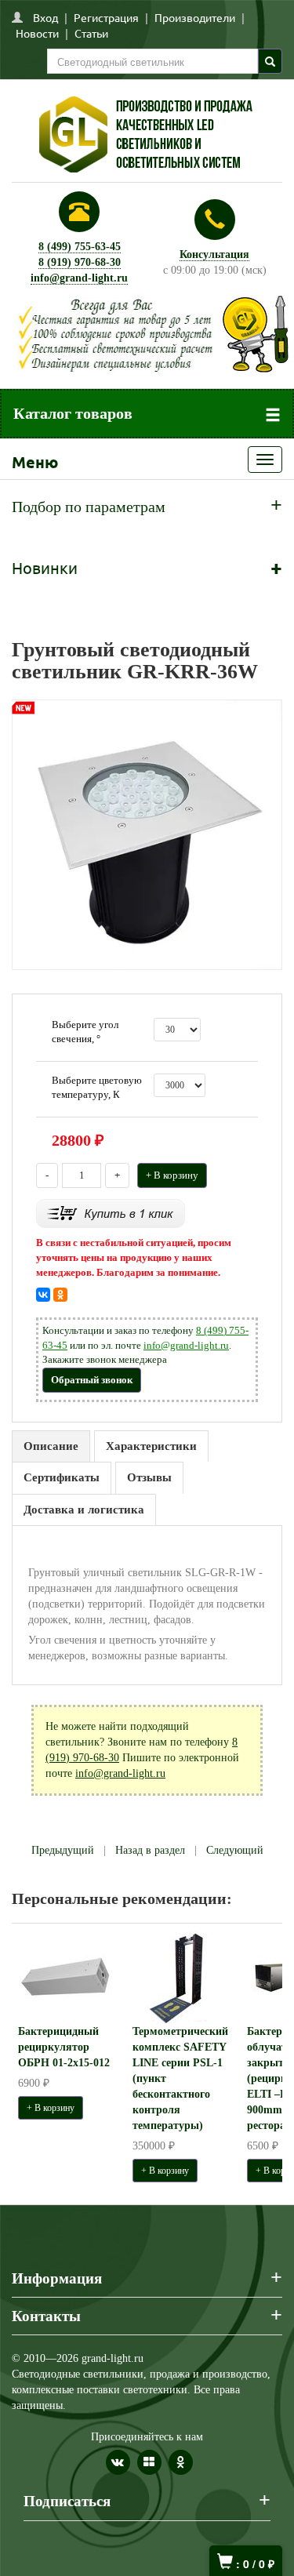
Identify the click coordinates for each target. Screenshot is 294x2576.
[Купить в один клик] (111, 1213)
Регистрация (106, 17)
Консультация (214, 254)
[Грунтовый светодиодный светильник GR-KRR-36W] (147, 834)
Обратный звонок (92, 1380)
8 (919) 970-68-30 (80, 262)
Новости (37, 33)
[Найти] (270, 61)
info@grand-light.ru (79, 278)
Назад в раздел (150, 1850)
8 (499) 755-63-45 (80, 247)
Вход (45, 17)
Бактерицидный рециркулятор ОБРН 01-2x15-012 (64, 2047)
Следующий (235, 1850)
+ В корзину (172, 1175)
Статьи (91, 33)
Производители (195, 17)
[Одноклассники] (60, 1295)
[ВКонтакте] (43, 1295)
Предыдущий (63, 1850)
